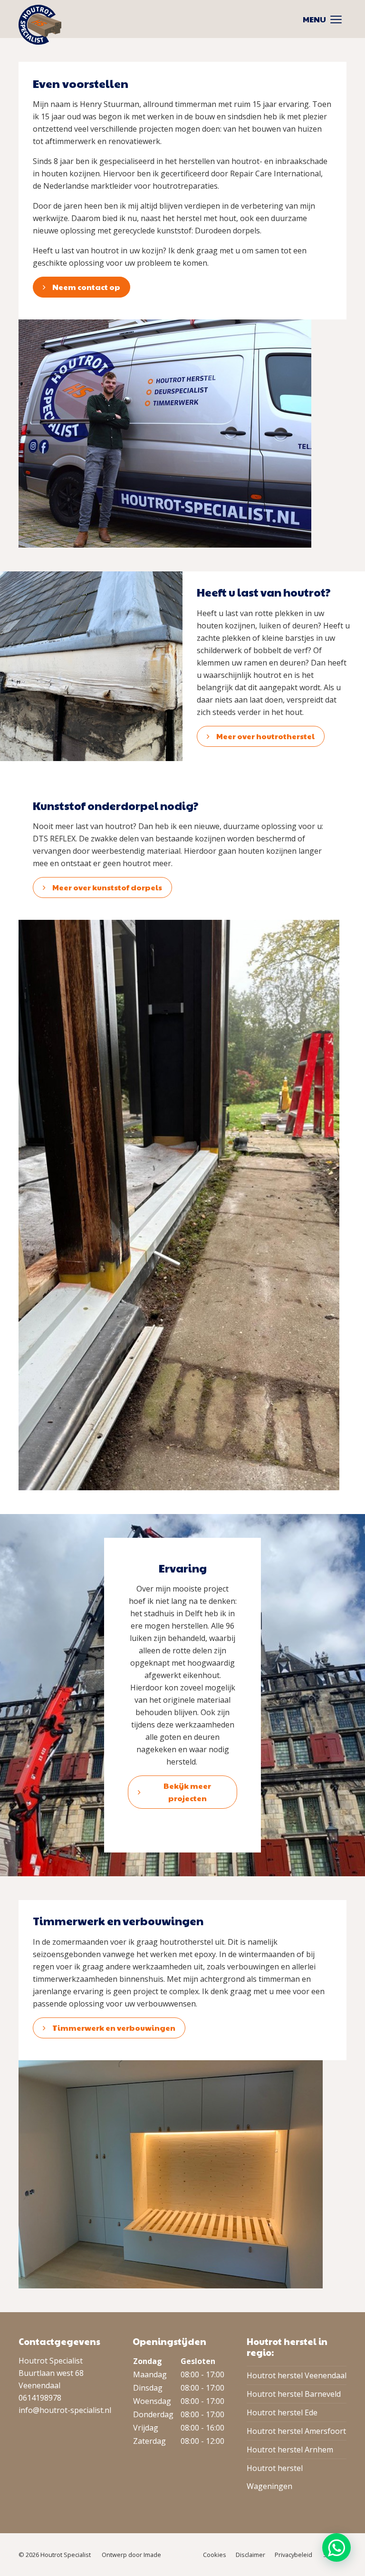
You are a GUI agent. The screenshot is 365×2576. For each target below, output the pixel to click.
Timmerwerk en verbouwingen (114, 2028)
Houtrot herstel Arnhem (290, 2450)
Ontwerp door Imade (131, 2555)
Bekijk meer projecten (187, 1792)
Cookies (215, 2555)
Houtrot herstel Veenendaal (297, 2375)
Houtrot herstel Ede (282, 2412)
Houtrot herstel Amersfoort (296, 2431)
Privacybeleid (293, 2555)
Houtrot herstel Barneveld (294, 2394)
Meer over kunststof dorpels (107, 887)
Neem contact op (86, 287)
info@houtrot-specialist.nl (65, 2410)
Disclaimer (250, 2555)
